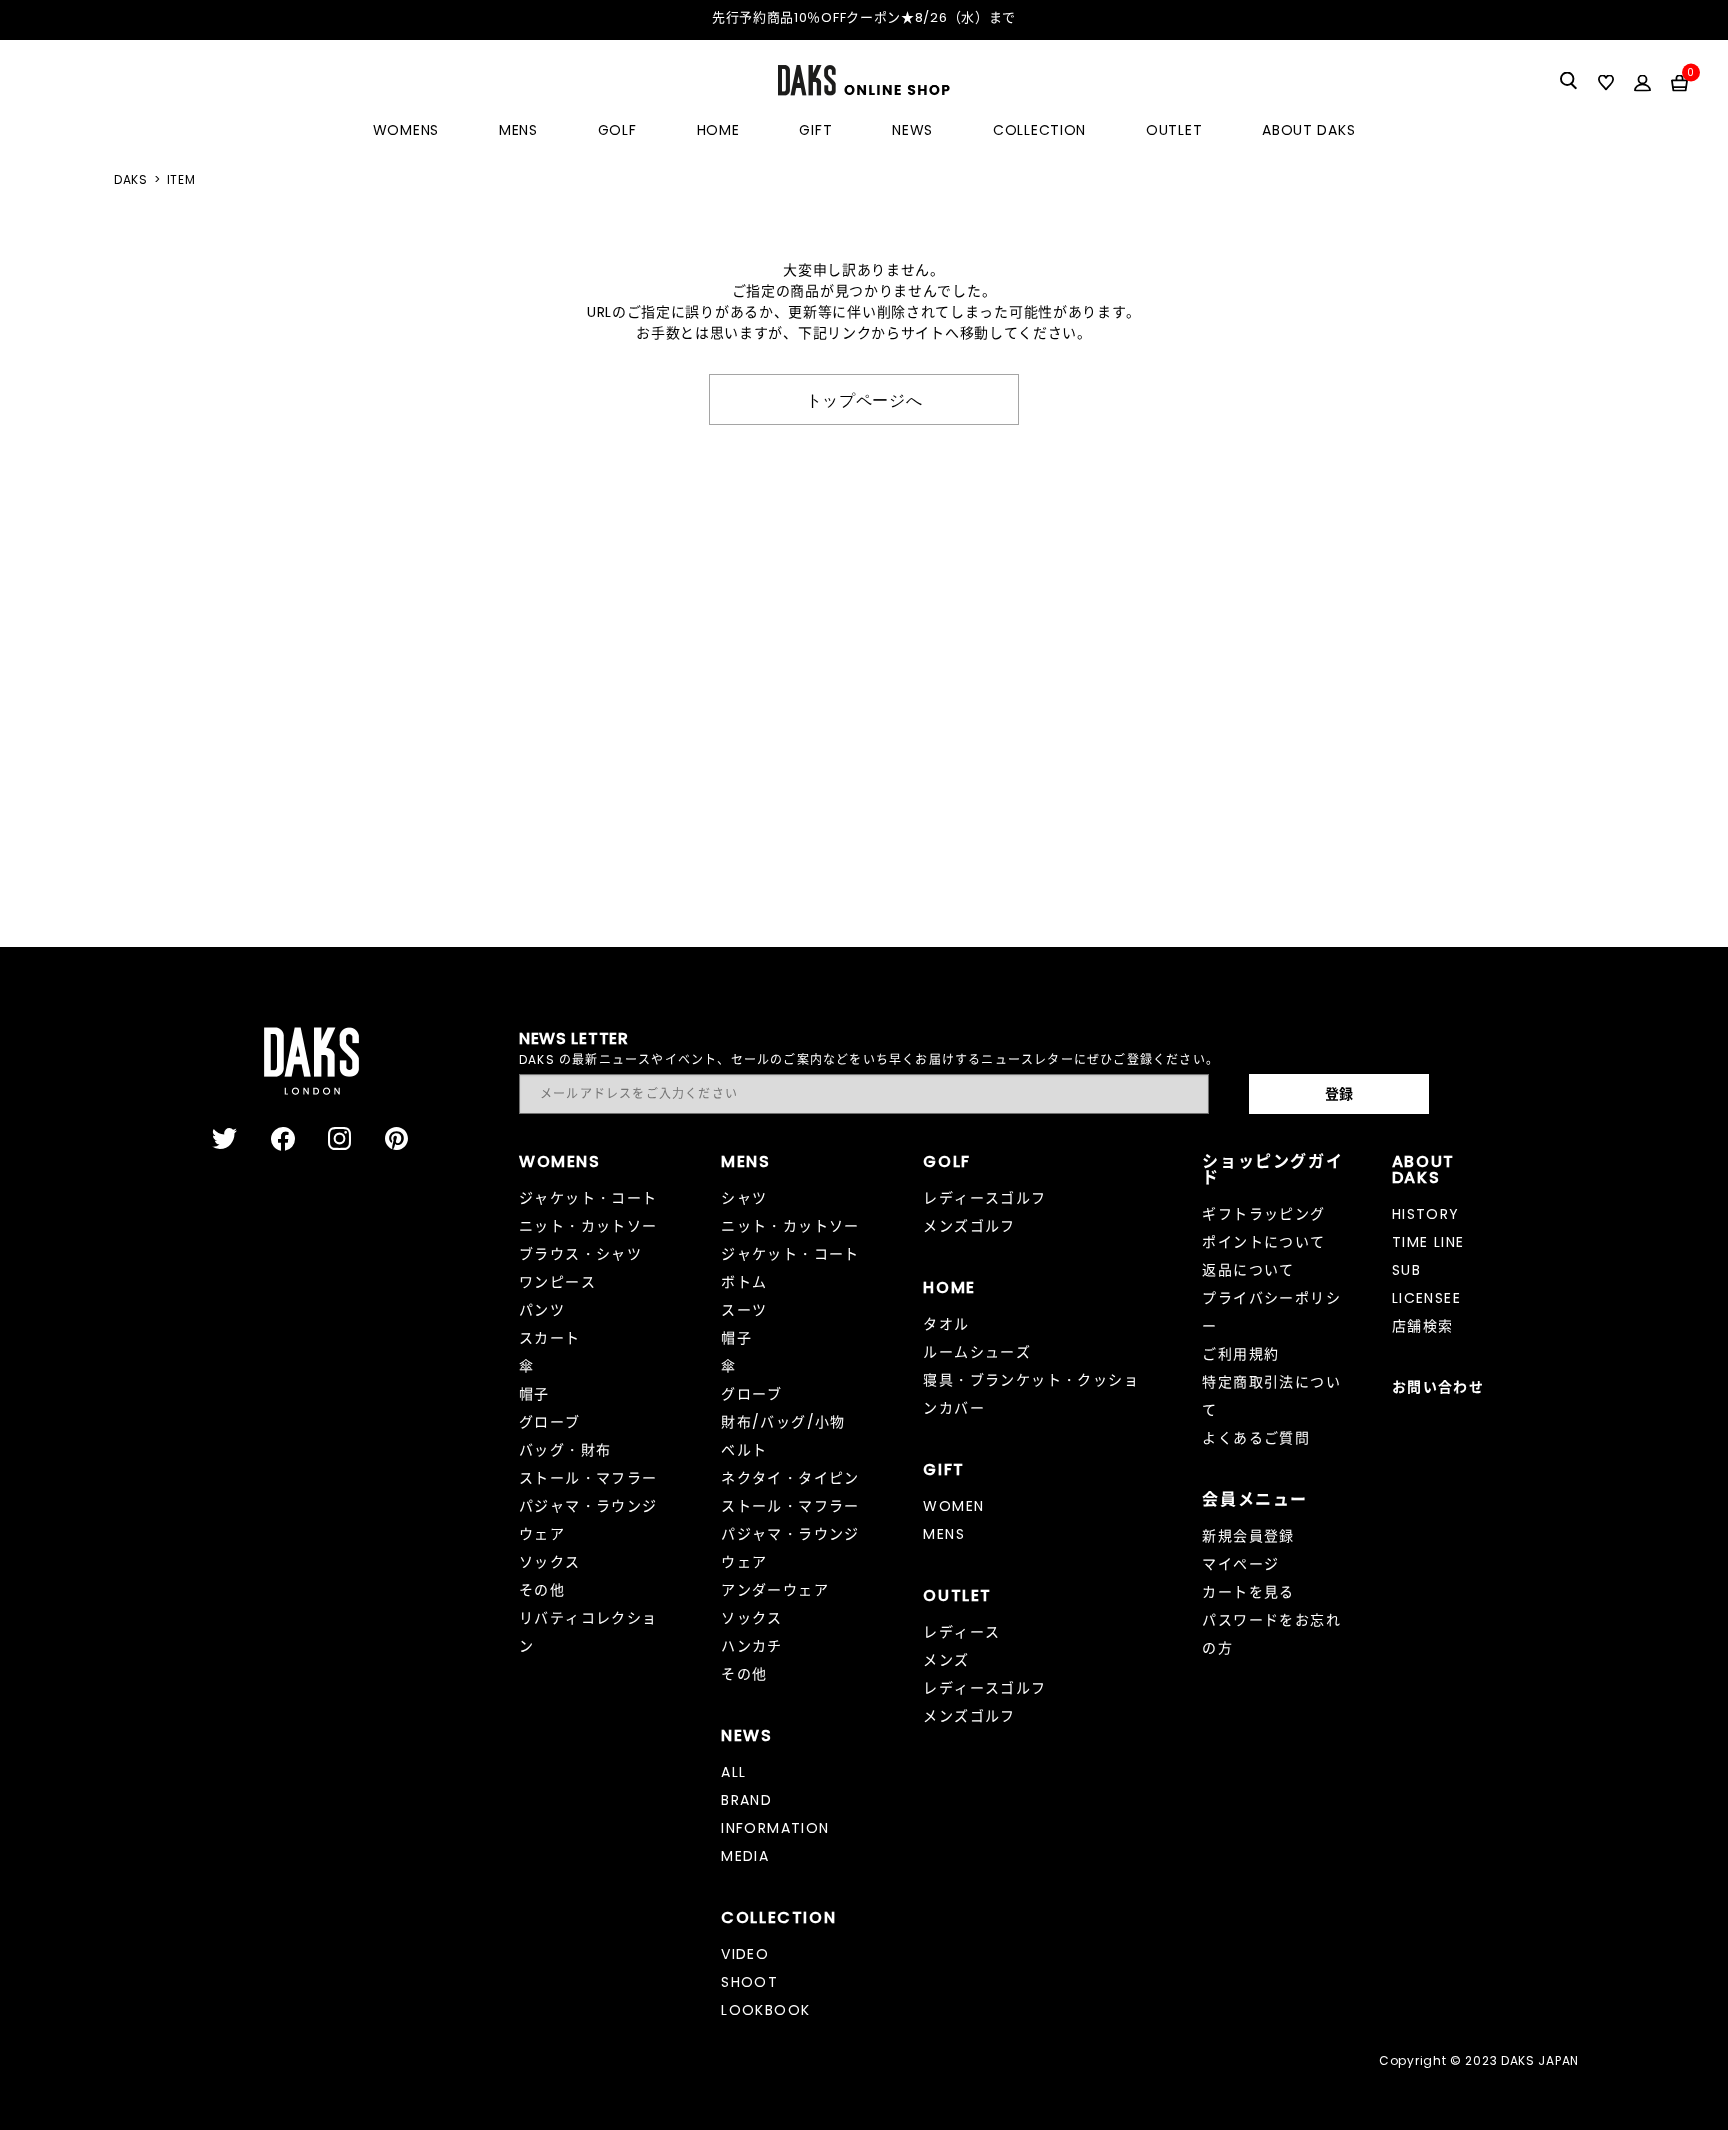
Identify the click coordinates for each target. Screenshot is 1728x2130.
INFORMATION (775, 1828)
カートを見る (1248, 1592)
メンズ (946, 1660)
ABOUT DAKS (1308, 130)
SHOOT (749, 1982)
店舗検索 (1423, 1326)
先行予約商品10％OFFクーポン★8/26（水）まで (864, 17)
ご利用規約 (1240, 1354)
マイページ (1240, 1564)
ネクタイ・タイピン (790, 1478)
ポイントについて (1263, 1242)
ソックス (550, 1562)
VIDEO (745, 1954)
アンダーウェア (775, 1590)
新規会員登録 (1248, 1536)
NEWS (912, 130)
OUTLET (1174, 130)
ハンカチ (752, 1646)
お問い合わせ (1438, 1387)
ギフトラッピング (1263, 1214)
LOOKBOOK (765, 2010)
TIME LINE (1428, 1242)
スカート (550, 1338)
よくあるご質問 (1256, 1438)
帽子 (534, 1394)
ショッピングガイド (1272, 1169)
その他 (542, 1590)
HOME (718, 130)
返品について (1248, 1270)
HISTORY (1426, 1214)
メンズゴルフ (969, 1226)
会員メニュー (1255, 1499)
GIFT (815, 130)
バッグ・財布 (565, 1450)
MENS (518, 130)
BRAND (746, 1800)
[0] (1679, 82)
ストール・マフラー (588, 1478)
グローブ (550, 1422)
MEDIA (745, 1856)
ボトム (744, 1282)
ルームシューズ (977, 1352)
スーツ (744, 1310)
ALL (733, 1772)
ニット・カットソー (588, 1226)
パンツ (542, 1310)
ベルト (744, 1450)
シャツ (744, 1198)
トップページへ (864, 399)
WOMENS (406, 130)
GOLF (617, 130)
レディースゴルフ (984, 1198)
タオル (946, 1324)
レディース (961, 1632)
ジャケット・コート (588, 1198)
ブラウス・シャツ (580, 1254)
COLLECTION (1039, 130)
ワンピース (557, 1282)
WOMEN (953, 1506)
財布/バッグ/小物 (783, 1422)
